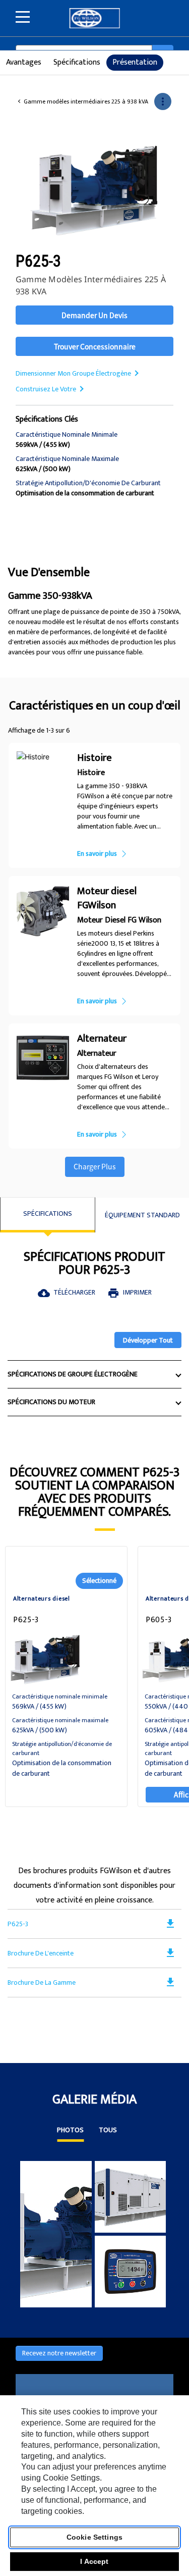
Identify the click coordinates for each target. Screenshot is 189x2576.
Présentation (135, 62)
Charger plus (95, 1166)
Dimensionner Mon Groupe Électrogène (73, 373)
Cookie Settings (94, 2537)
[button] (163, 101)
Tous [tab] (108, 2131)
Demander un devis (94, 315)
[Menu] (23, 17)
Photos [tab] (70, 2131)
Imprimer (130, 1292)
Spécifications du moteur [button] (51, 1402)
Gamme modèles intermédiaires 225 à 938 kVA (86, 102)
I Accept (94, 2561)
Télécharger (67, 1292)
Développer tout (148, 1340)
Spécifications (77, 62)
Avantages (24, 62)
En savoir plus (97, 854)
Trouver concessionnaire (95, 346)
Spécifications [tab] (48, 1214)
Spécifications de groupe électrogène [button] (73, 1374)
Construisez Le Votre (46, 389)
